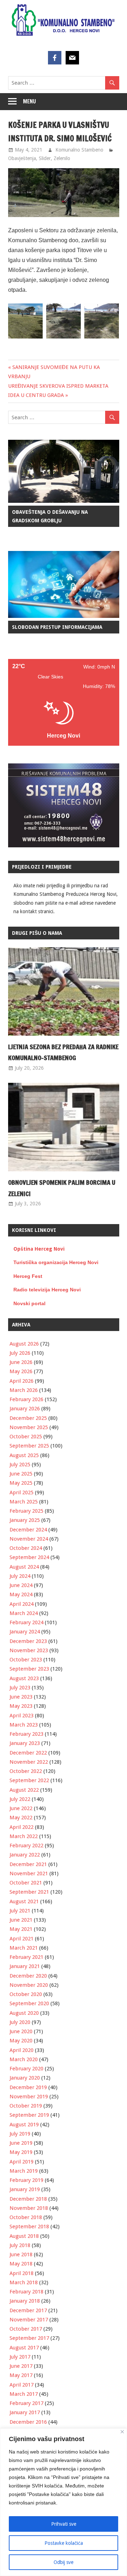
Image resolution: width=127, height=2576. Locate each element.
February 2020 (26, 2069)
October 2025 (26, 1437)
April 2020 (22, 2050)
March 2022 (24, 1836)
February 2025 (26, 1511)
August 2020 (24, 2013)
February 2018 (26, 2292)
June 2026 (21, 1362)
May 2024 (21, 1594)
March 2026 (24, 1390)
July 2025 (20, 1465)
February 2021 (26, 1957)
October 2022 (26, 1771)
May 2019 (21, 2152)
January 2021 (25, 1966)
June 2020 (21, 2031)
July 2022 (20, 1799)
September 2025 (29, 1446)
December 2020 (28, 1976)
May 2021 (21, 1929)
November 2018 (29, 2208)
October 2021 (26, 1883)
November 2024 (29, 1539)
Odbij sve (64, 2562)
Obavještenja (22, 158)
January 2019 (25, 2189)
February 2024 (26, 1622)
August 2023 (24, 1678)
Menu (29, 101)
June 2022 (21, 1808)
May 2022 (21, 1818)
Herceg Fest (28, 1276)
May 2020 (21, 2041)
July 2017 (20, 2357)
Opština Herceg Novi (39, 1249)
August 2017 (24, 2348)
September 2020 (29, 2003)
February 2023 (26, 1734)
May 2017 (21, 2375)
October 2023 (26, 1660)
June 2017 (21, 2366)
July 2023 (20, 1688)
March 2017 (24, 2394)
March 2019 (24, 2171)
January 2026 (25, 1409)
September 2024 (29, 1557)
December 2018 (28, 2199)
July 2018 (20, 2245)
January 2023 (25, 1743)
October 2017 (26, 2329)
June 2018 (21, 2254)
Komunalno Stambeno (79, 150)
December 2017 (28, 2310)
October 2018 (26, 2217)
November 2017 (29, 2320)
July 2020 (20, 2022)
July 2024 (20, 1576)
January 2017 (25, 2412)
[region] (64, 2502)
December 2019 (28, 2087)
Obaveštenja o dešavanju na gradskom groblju (50, 516)
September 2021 (29, 1892)
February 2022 (26, 1846)
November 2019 (29, 2097)
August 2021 (24, 1901)
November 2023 (29, 1650)
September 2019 (29, 2115)
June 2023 (21, 1697)
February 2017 (26, 2403)
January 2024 (25, 1632)
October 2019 (26, 2106)
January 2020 (25, 2078)
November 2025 (29, 1427)
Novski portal (29, 1303)
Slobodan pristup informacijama (57, 627)
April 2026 (22, 1381)
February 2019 (26, 2180)
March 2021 (24, 1948)
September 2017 (29, 2338)
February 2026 (26, 1399)
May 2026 (21, 1371)
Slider (45, 158)
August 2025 (24, 1455)
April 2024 (22, 1604)
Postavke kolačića (64, 2543)
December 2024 (28, 1530)
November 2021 (29, 1873)
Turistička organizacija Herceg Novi (56, 1262)
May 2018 (21, 2264)
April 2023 (22, 1716)
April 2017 (22, 2385)
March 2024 (24, 1613)
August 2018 (24, 2236)
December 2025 (28, 1418)
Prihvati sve (64, 2524)
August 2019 (24, 2125)
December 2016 (28, 2422)
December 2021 (28, 1864)
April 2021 (22, 1939)
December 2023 (28, 1641)
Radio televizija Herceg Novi (47, 1290)
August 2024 (24, 1567)
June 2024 (21, 1585)
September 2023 (29, 1669)
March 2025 (24, 1502)
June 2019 (21, 2143)
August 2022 (24, 1790)
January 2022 (25, 1855)
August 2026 (24, 1344)
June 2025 (21, 1474)
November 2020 (29, 1985)
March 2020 (24, 2059)
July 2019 (20, 2134)
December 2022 (28, 1753)
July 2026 (20, 1353)
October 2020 (26, 1994)
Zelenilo (62, 158)
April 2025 (22, 1492)
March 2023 (24, 1725)
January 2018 (25, 2301)
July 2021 (20, 1911)
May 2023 (21, 1706)
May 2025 (21, 1483)
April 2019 (22, 2162)
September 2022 (29, 1780)
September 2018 (29, 2227)
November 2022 (29, 1762)
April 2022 (22, 1827)
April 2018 (22, 2273)
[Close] (122, 2432)
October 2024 (26, 1548)
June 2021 (21, 1920)
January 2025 (25, 1520)
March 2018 (24, 2282)
